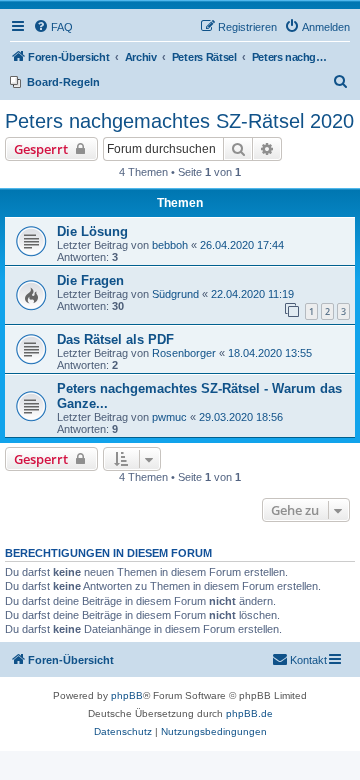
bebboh (170, 245)
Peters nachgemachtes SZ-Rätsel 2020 (179, 121)
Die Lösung (92, 231)
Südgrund (175, 294)
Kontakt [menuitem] (308, 660)
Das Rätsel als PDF (115, 339)
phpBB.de (249, 713)
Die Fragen (90, 280)
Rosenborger (184, 353)
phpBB (127, 695)
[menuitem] (53, 27)
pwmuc (169, 417)
